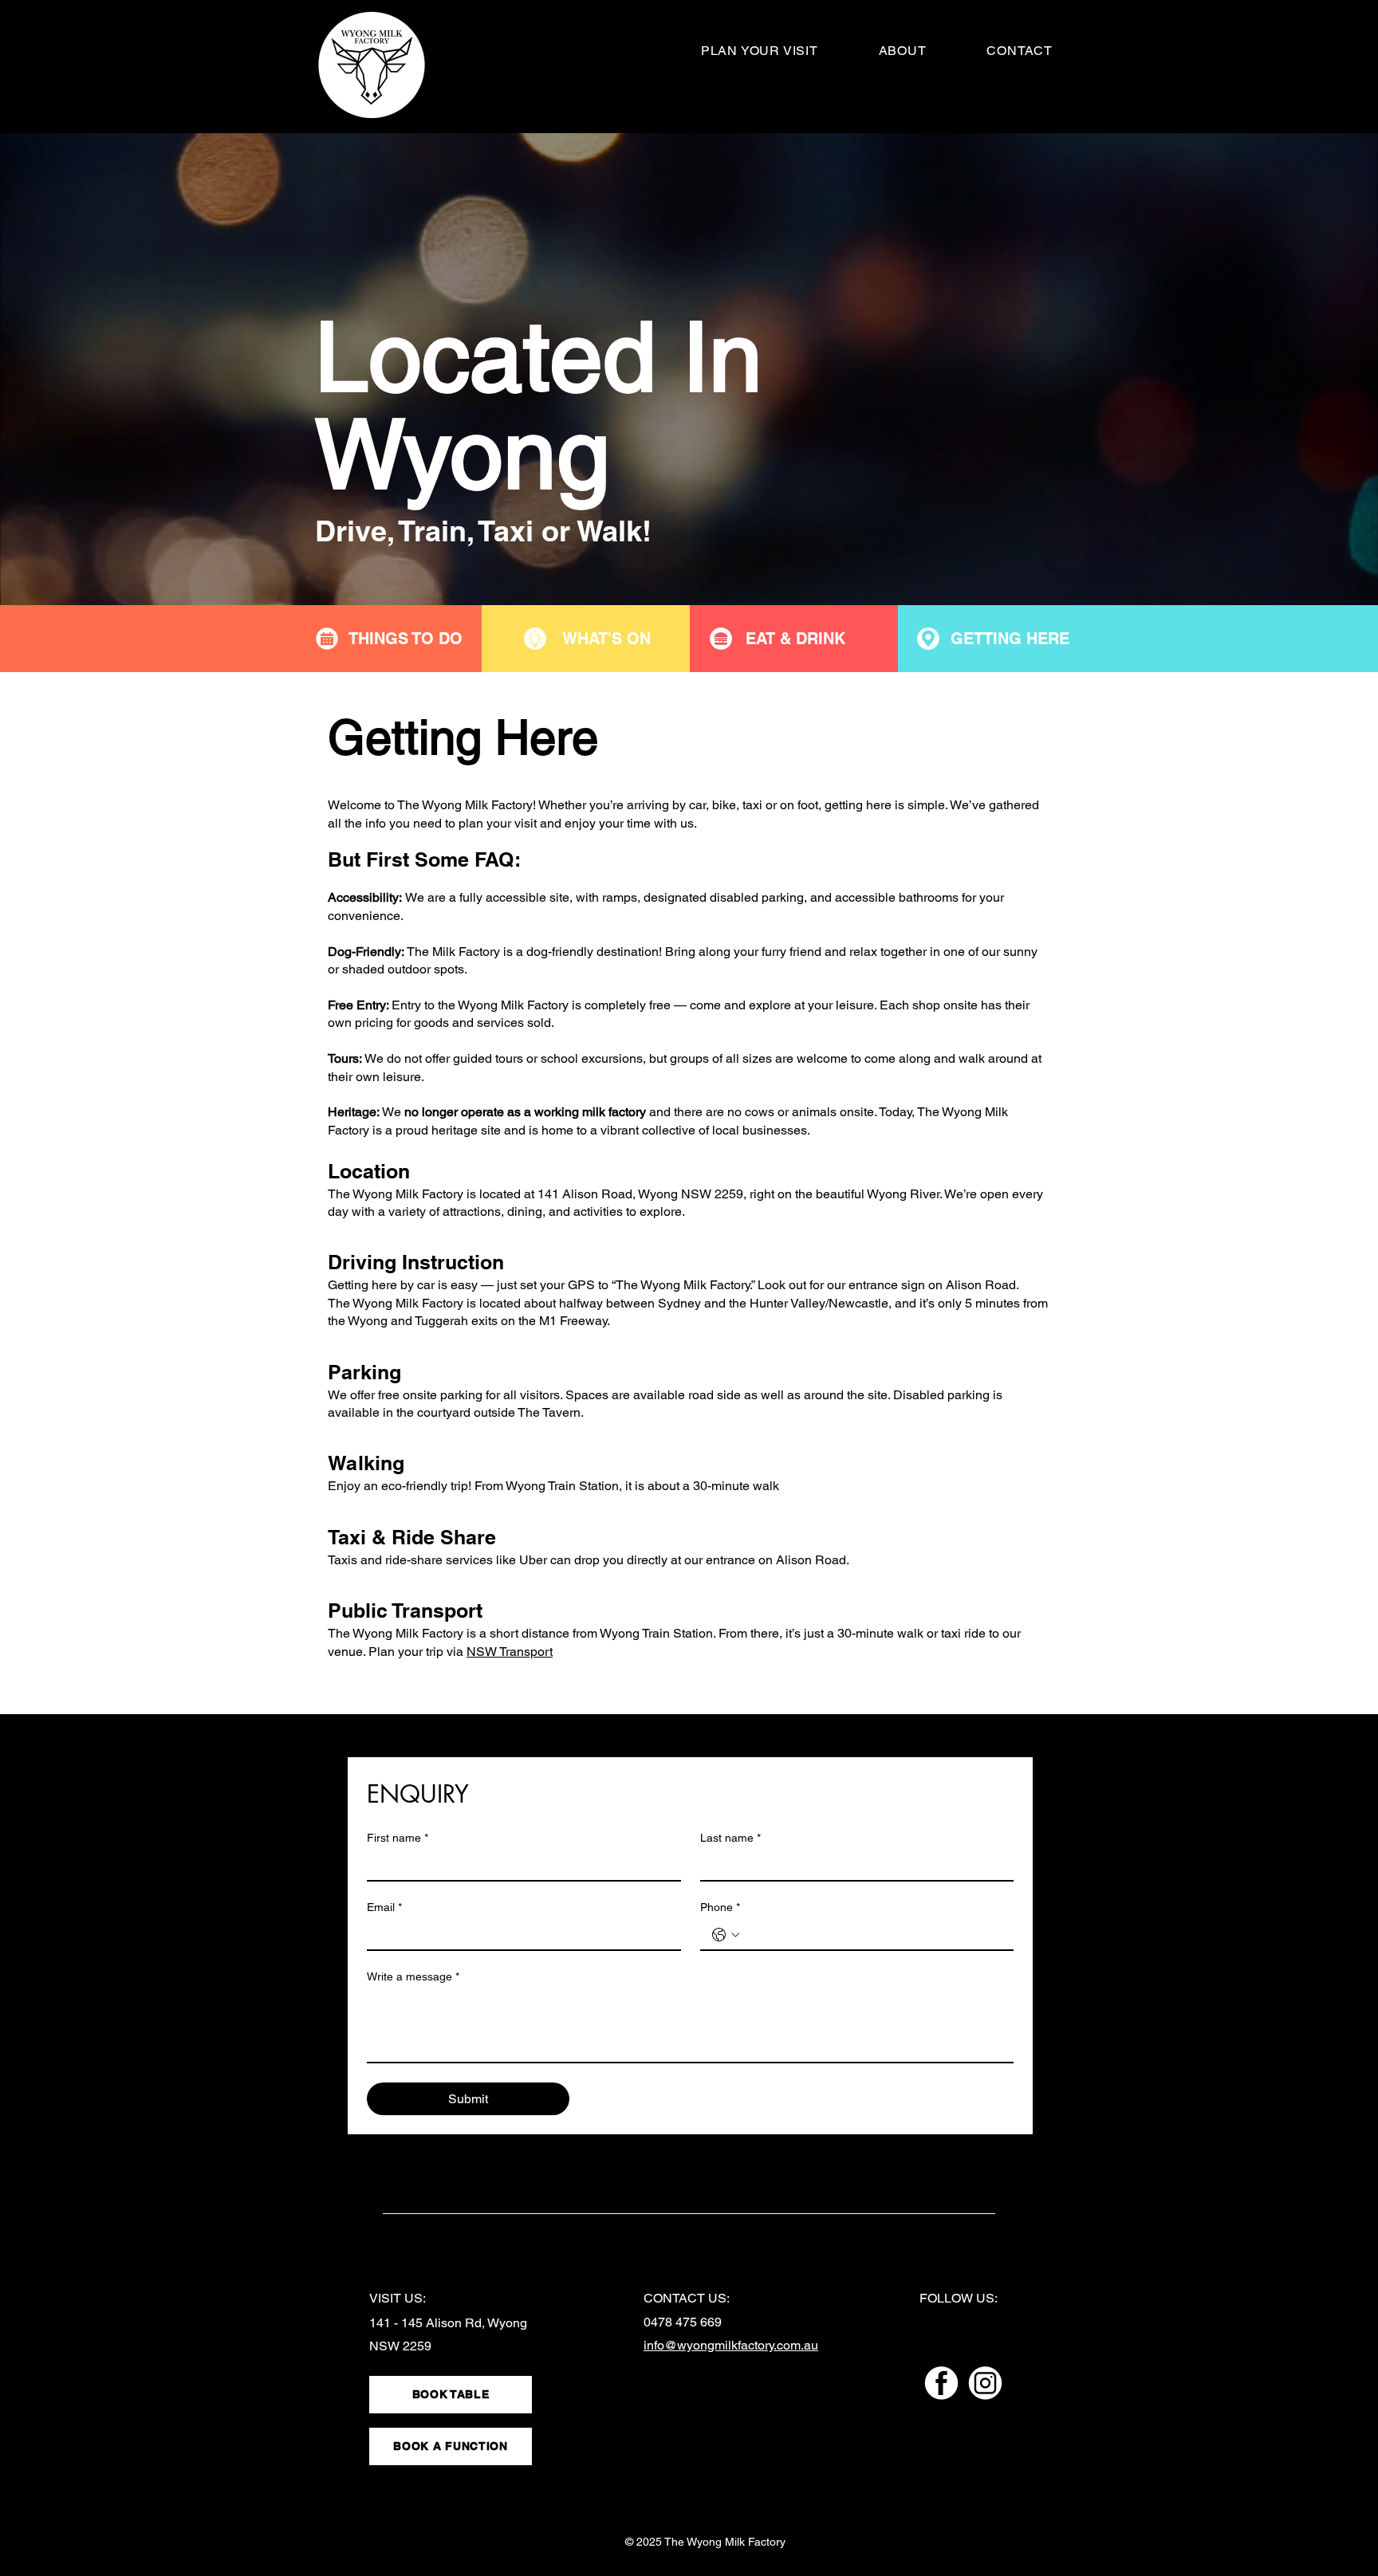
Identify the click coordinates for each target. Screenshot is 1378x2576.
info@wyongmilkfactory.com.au (731, 2345)
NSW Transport (510, 1652)
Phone (720, 1907)
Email (384, 1907)
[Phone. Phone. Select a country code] (726, 1935)
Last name (730, 1838)
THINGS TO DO (406, 639)
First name (398, 1838)
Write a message (413, 1976)
